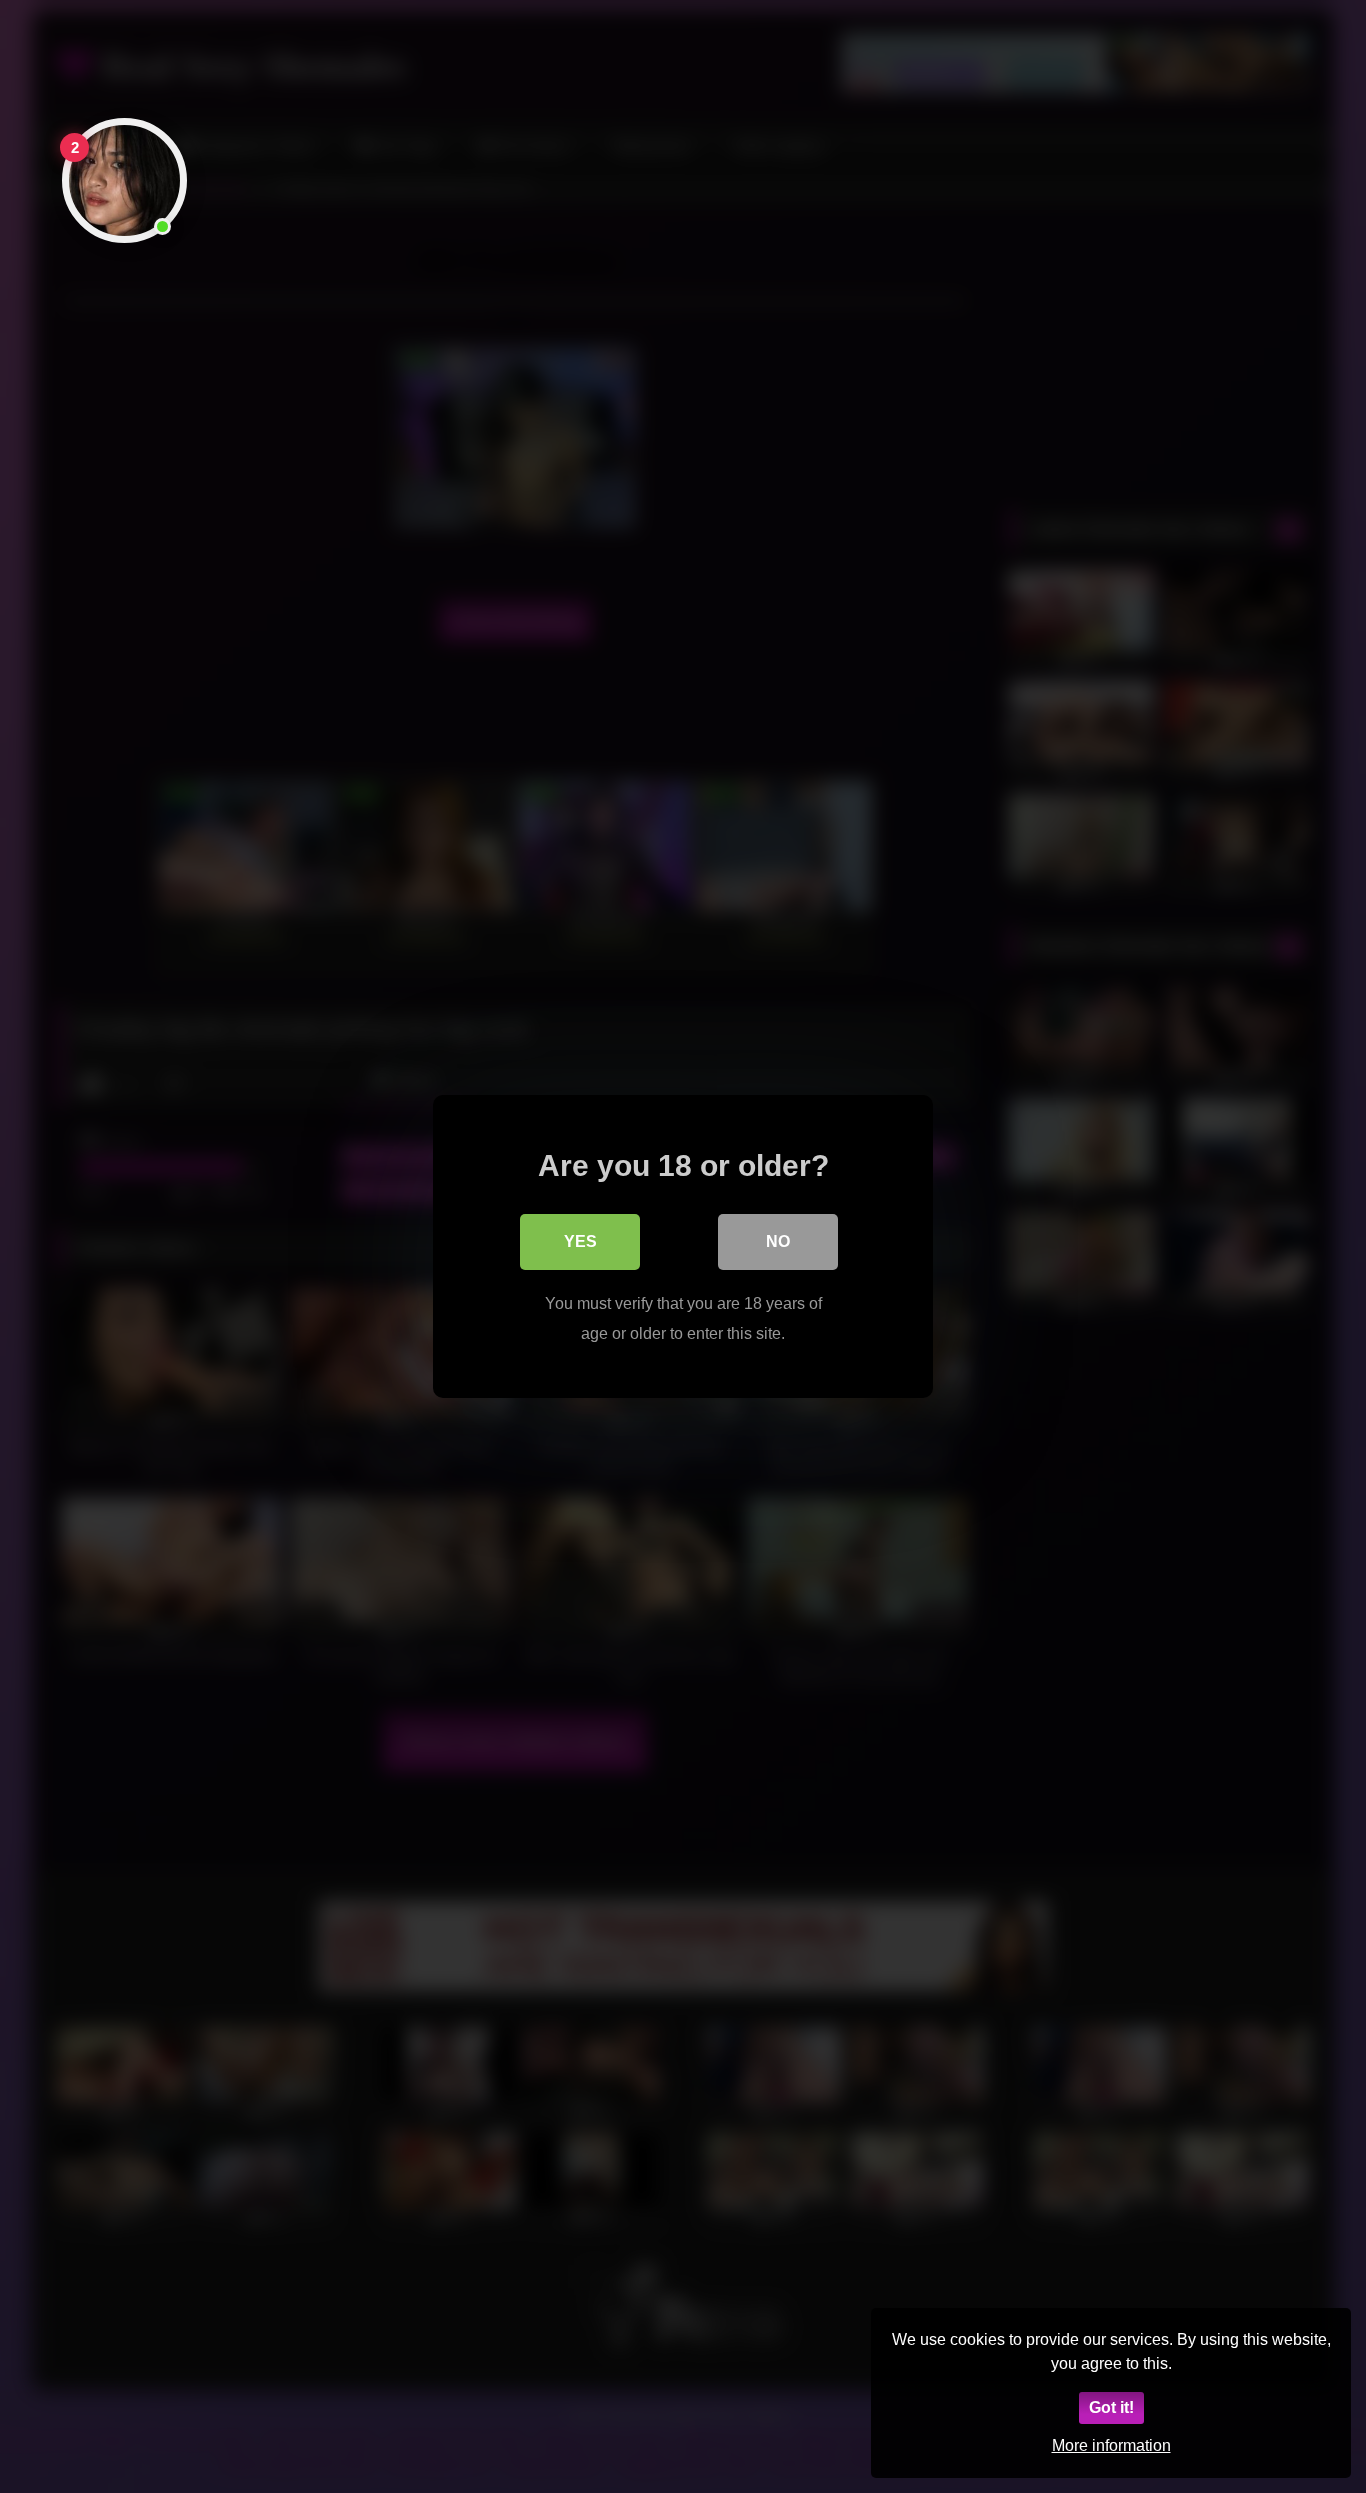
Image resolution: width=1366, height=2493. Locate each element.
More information (1111, 2445)
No (778, 1241)
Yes (580, 1241)
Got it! (1111, 2407)
